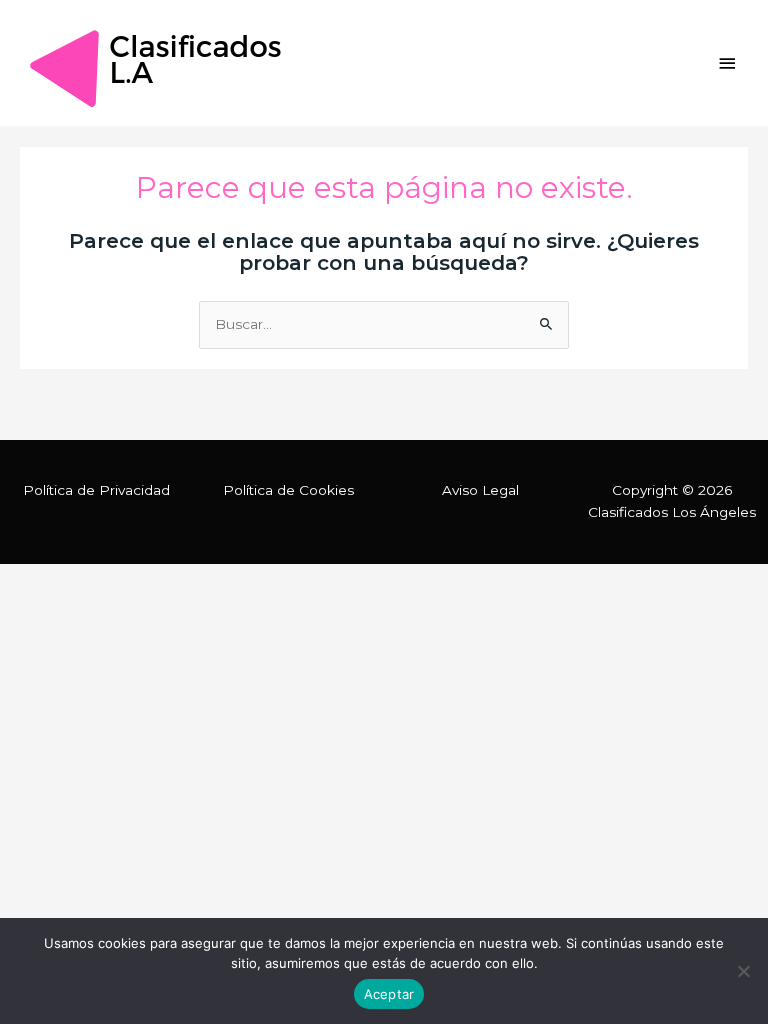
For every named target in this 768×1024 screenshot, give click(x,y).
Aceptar (389, 994)
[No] (743, 971)
